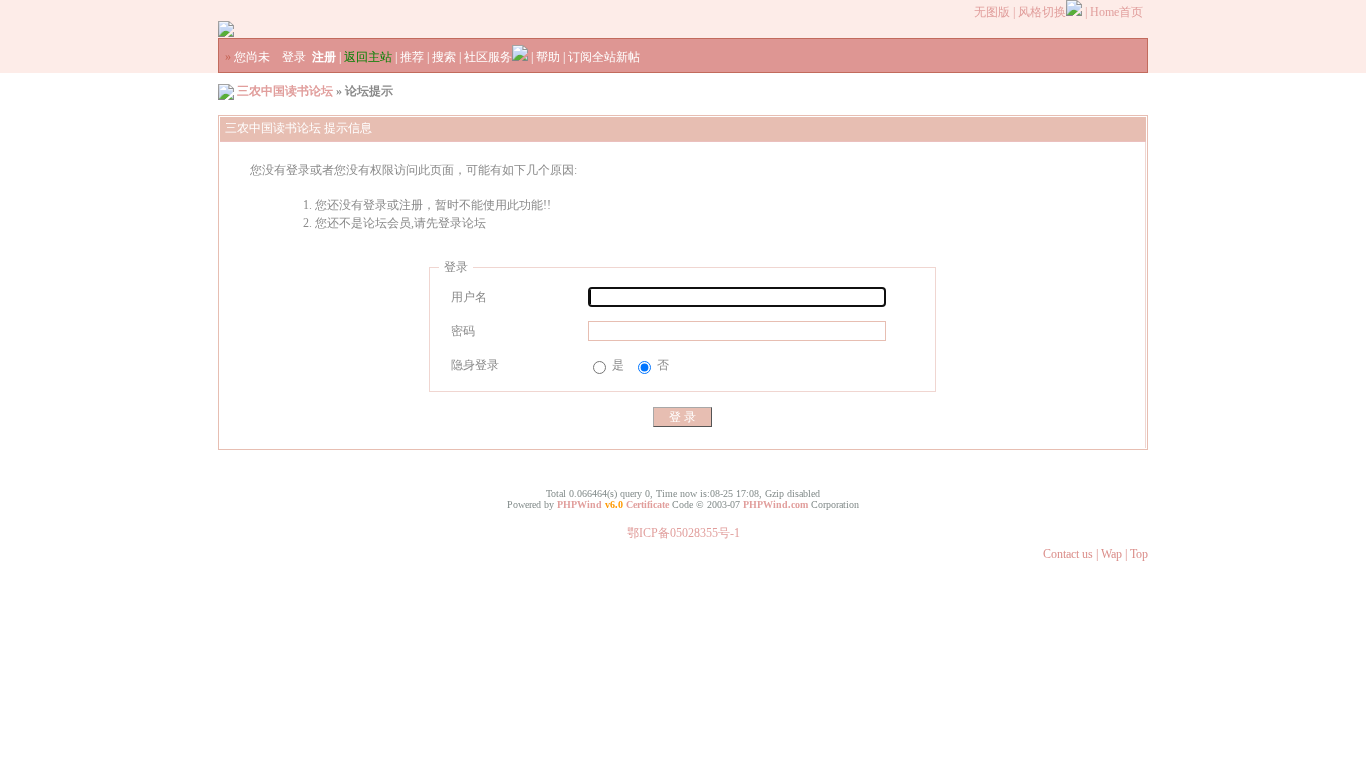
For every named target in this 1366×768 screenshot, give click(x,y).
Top (1139, 554)
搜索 (444, 57)
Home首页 (1116, 12)
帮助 (548, 57)
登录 (294, 57)
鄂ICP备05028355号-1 (683, 533)
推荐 (412, 57)
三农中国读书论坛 (285, 91)
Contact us (1068, 554)
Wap (1111, 554)
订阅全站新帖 (604, 57)
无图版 (992, 12)
